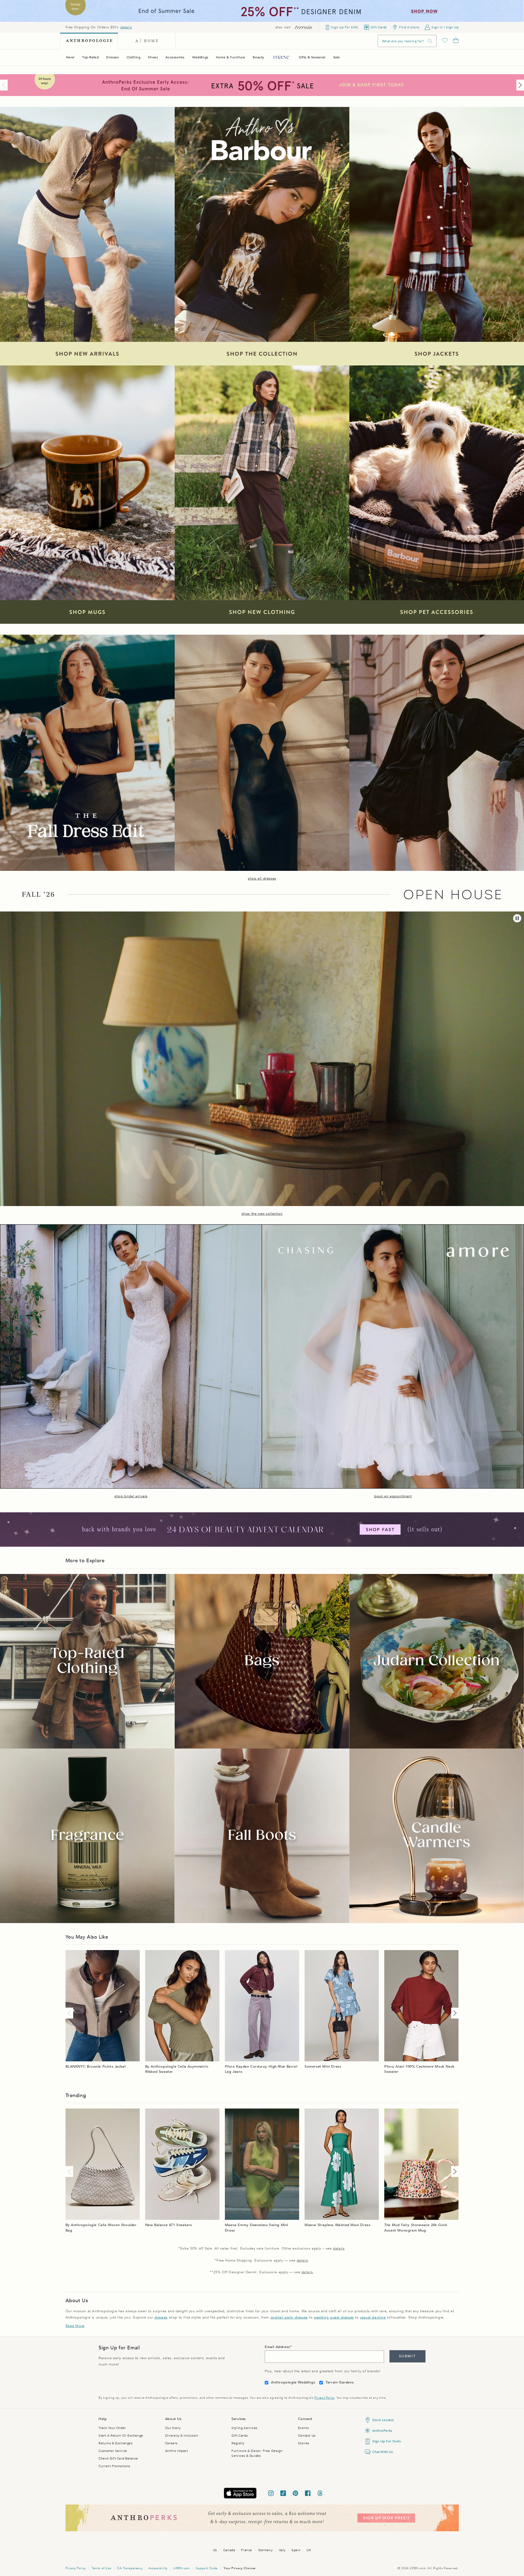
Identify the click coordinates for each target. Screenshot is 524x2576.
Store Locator (383, 2420)
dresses (161, 2317)
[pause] (517, 918)
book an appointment (393, 1496)
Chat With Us (382, 2452)
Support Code (207, 2568)
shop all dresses (262, 878)
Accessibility (158, 2568)
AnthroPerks (382, 2431)
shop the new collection (262, 1214)
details (126, 27)
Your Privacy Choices (240, 2568)
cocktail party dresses (289, 2317)
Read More (75, 2326)
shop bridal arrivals (131, 1496)
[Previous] (5, 85)
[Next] (519, 85)
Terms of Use (101, 2568)
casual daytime (373, 2317)
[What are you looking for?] (430, 41)
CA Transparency (130, 2568)
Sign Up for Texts (386, 2441)
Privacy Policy (324, 2398)
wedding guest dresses (334, 2317)
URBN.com (182, 2568)
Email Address (277, 2347)
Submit (407, 2356)
